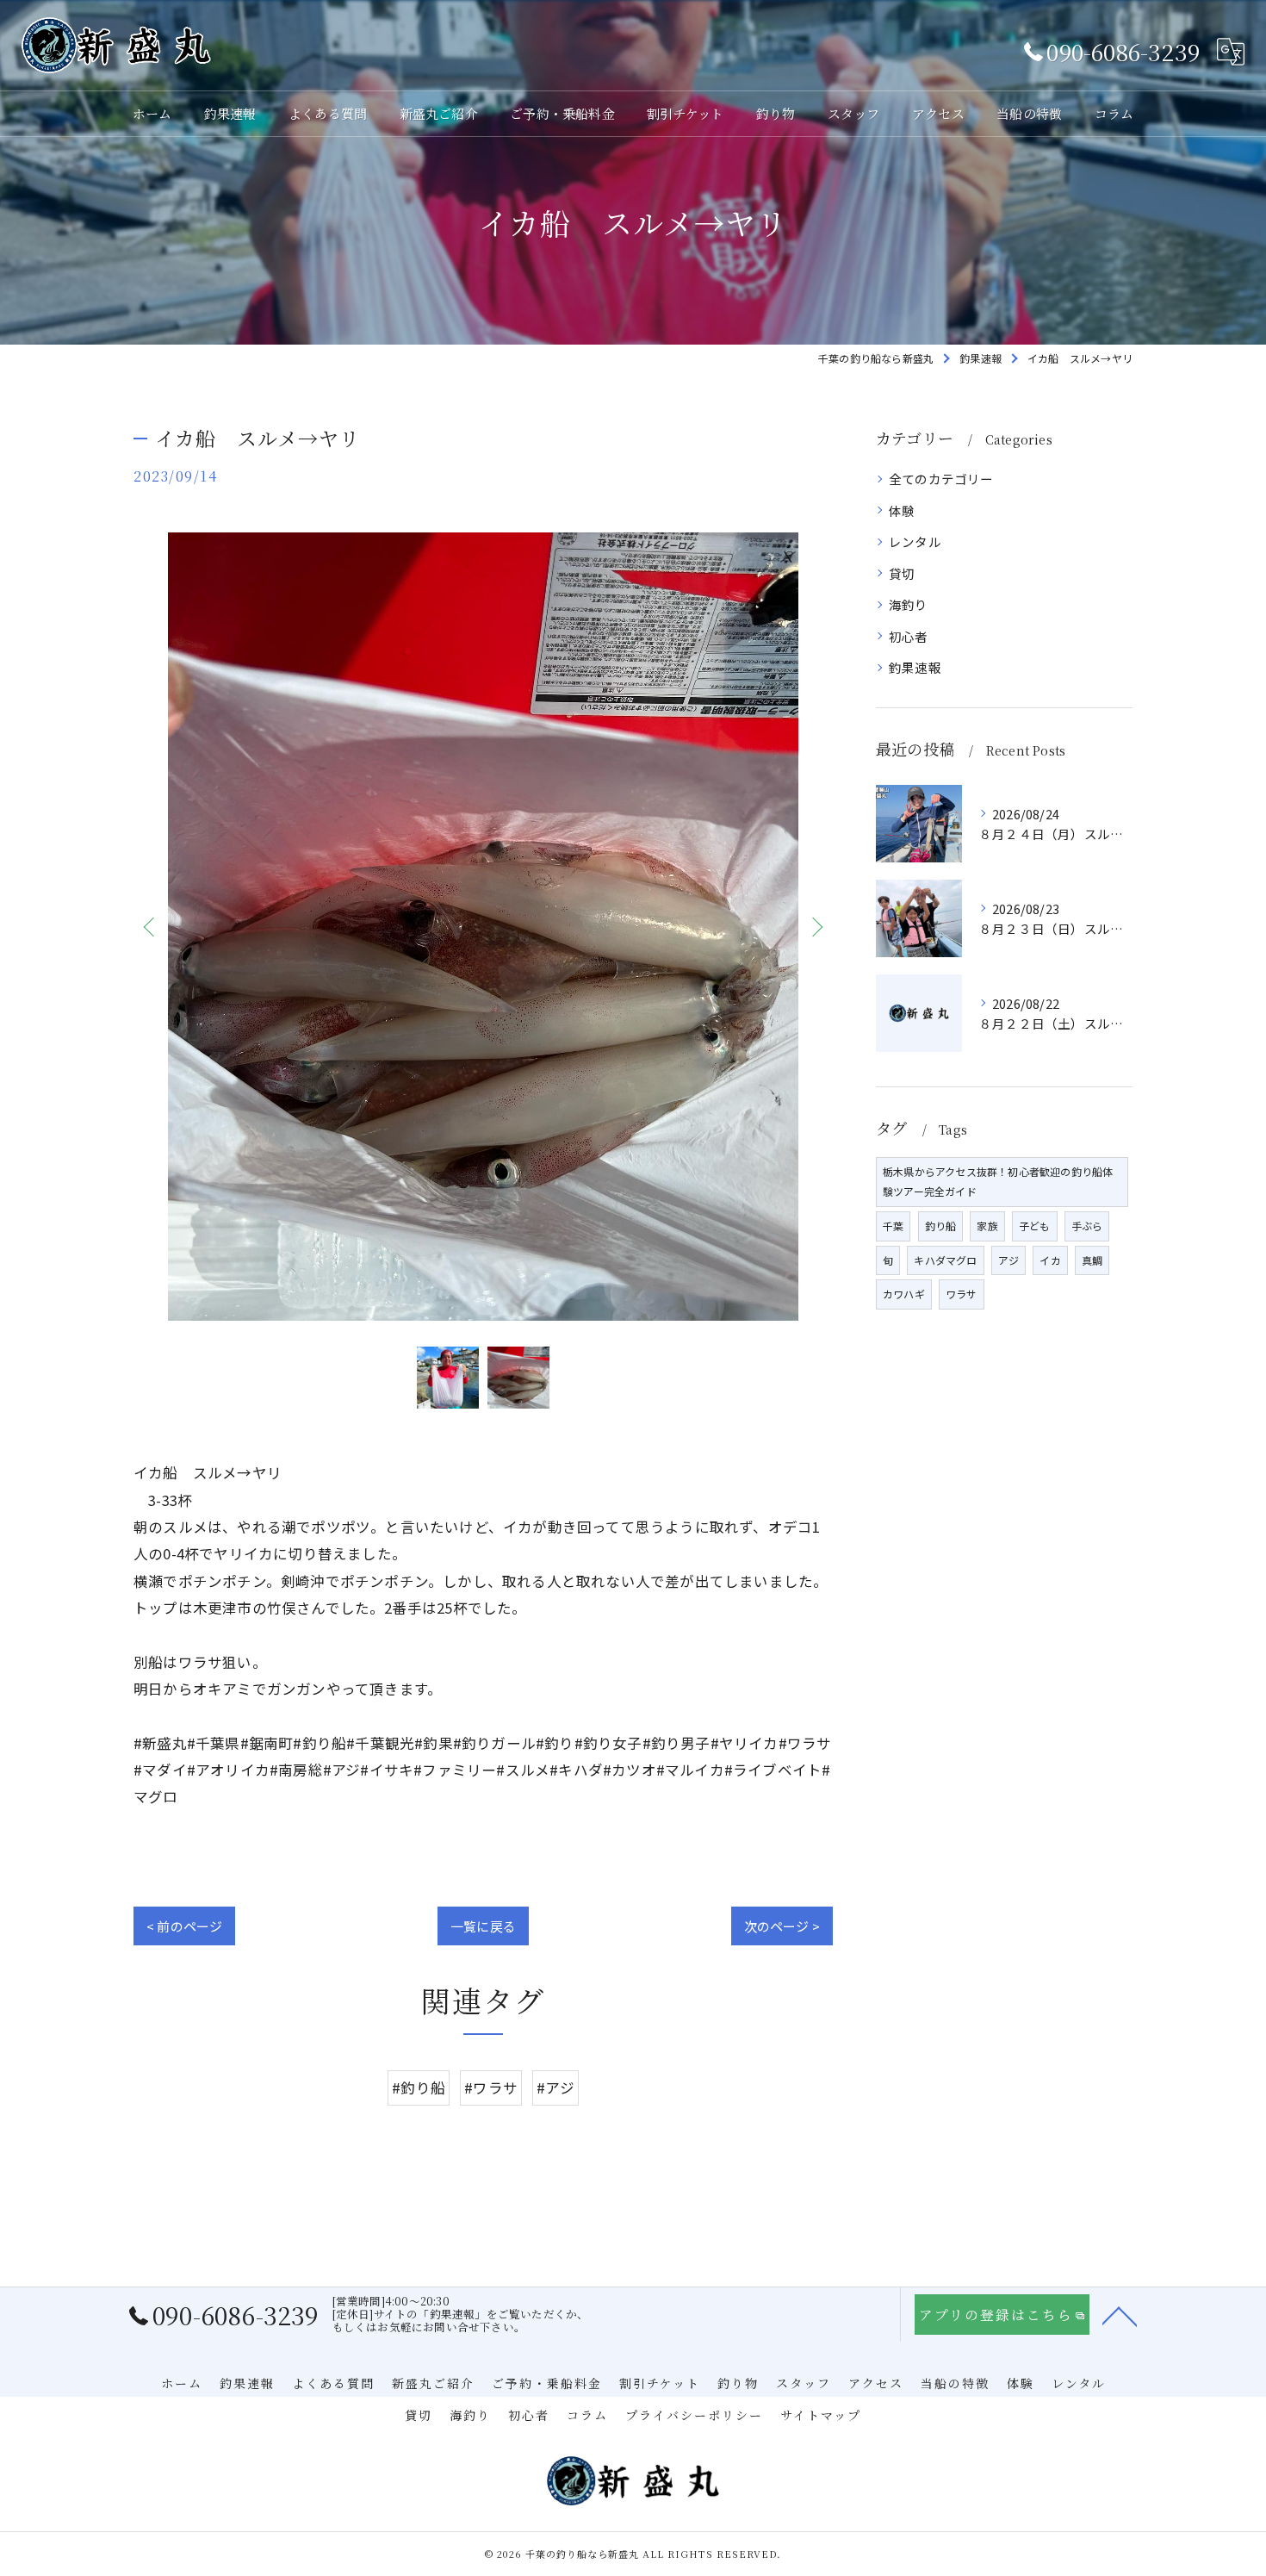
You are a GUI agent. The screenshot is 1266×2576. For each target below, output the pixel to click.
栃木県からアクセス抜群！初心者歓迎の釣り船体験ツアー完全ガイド (998, 1181)
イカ (1050, 1260)
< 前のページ (184, 1926)
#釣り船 (419, 2088)
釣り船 (941, 1226)
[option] (483, 927)
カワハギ (904, 1294)
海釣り (909, 604)
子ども (1035, 1226)
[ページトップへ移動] (1120, 2315)
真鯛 (1092, 1260)
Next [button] (816, 926)
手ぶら (1087, 1226)
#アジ (555, 2088)
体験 (902, 510)
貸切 (902, 573)
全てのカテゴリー (941, 479)
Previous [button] (151, 926)
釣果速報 (915, 667)
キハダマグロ (945, 1260)
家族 (987, 1226)
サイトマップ (821, 2415)
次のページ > (782, 1926)
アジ (1008, 1260)
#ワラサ (491, 2088)
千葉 (893, 1226)
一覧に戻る (483, 1926)
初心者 (909, 636)
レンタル (915, 541)
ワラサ (962, 1294)
